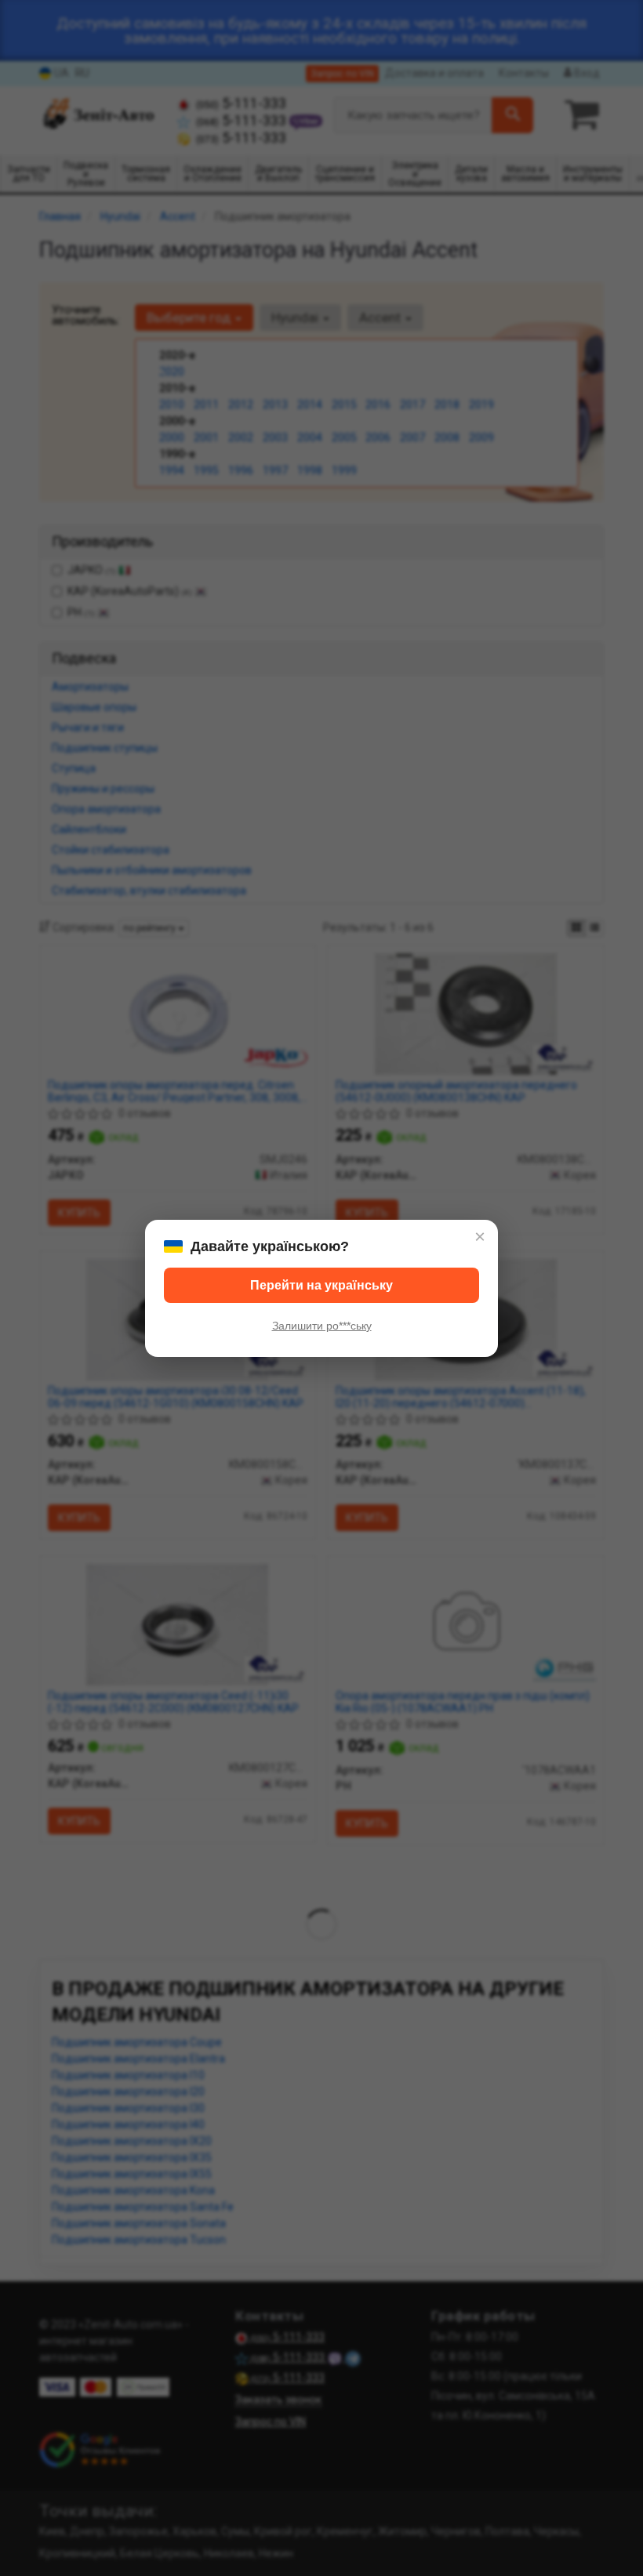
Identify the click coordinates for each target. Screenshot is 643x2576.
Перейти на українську (321, 1285)
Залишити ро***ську (322, 1326)
